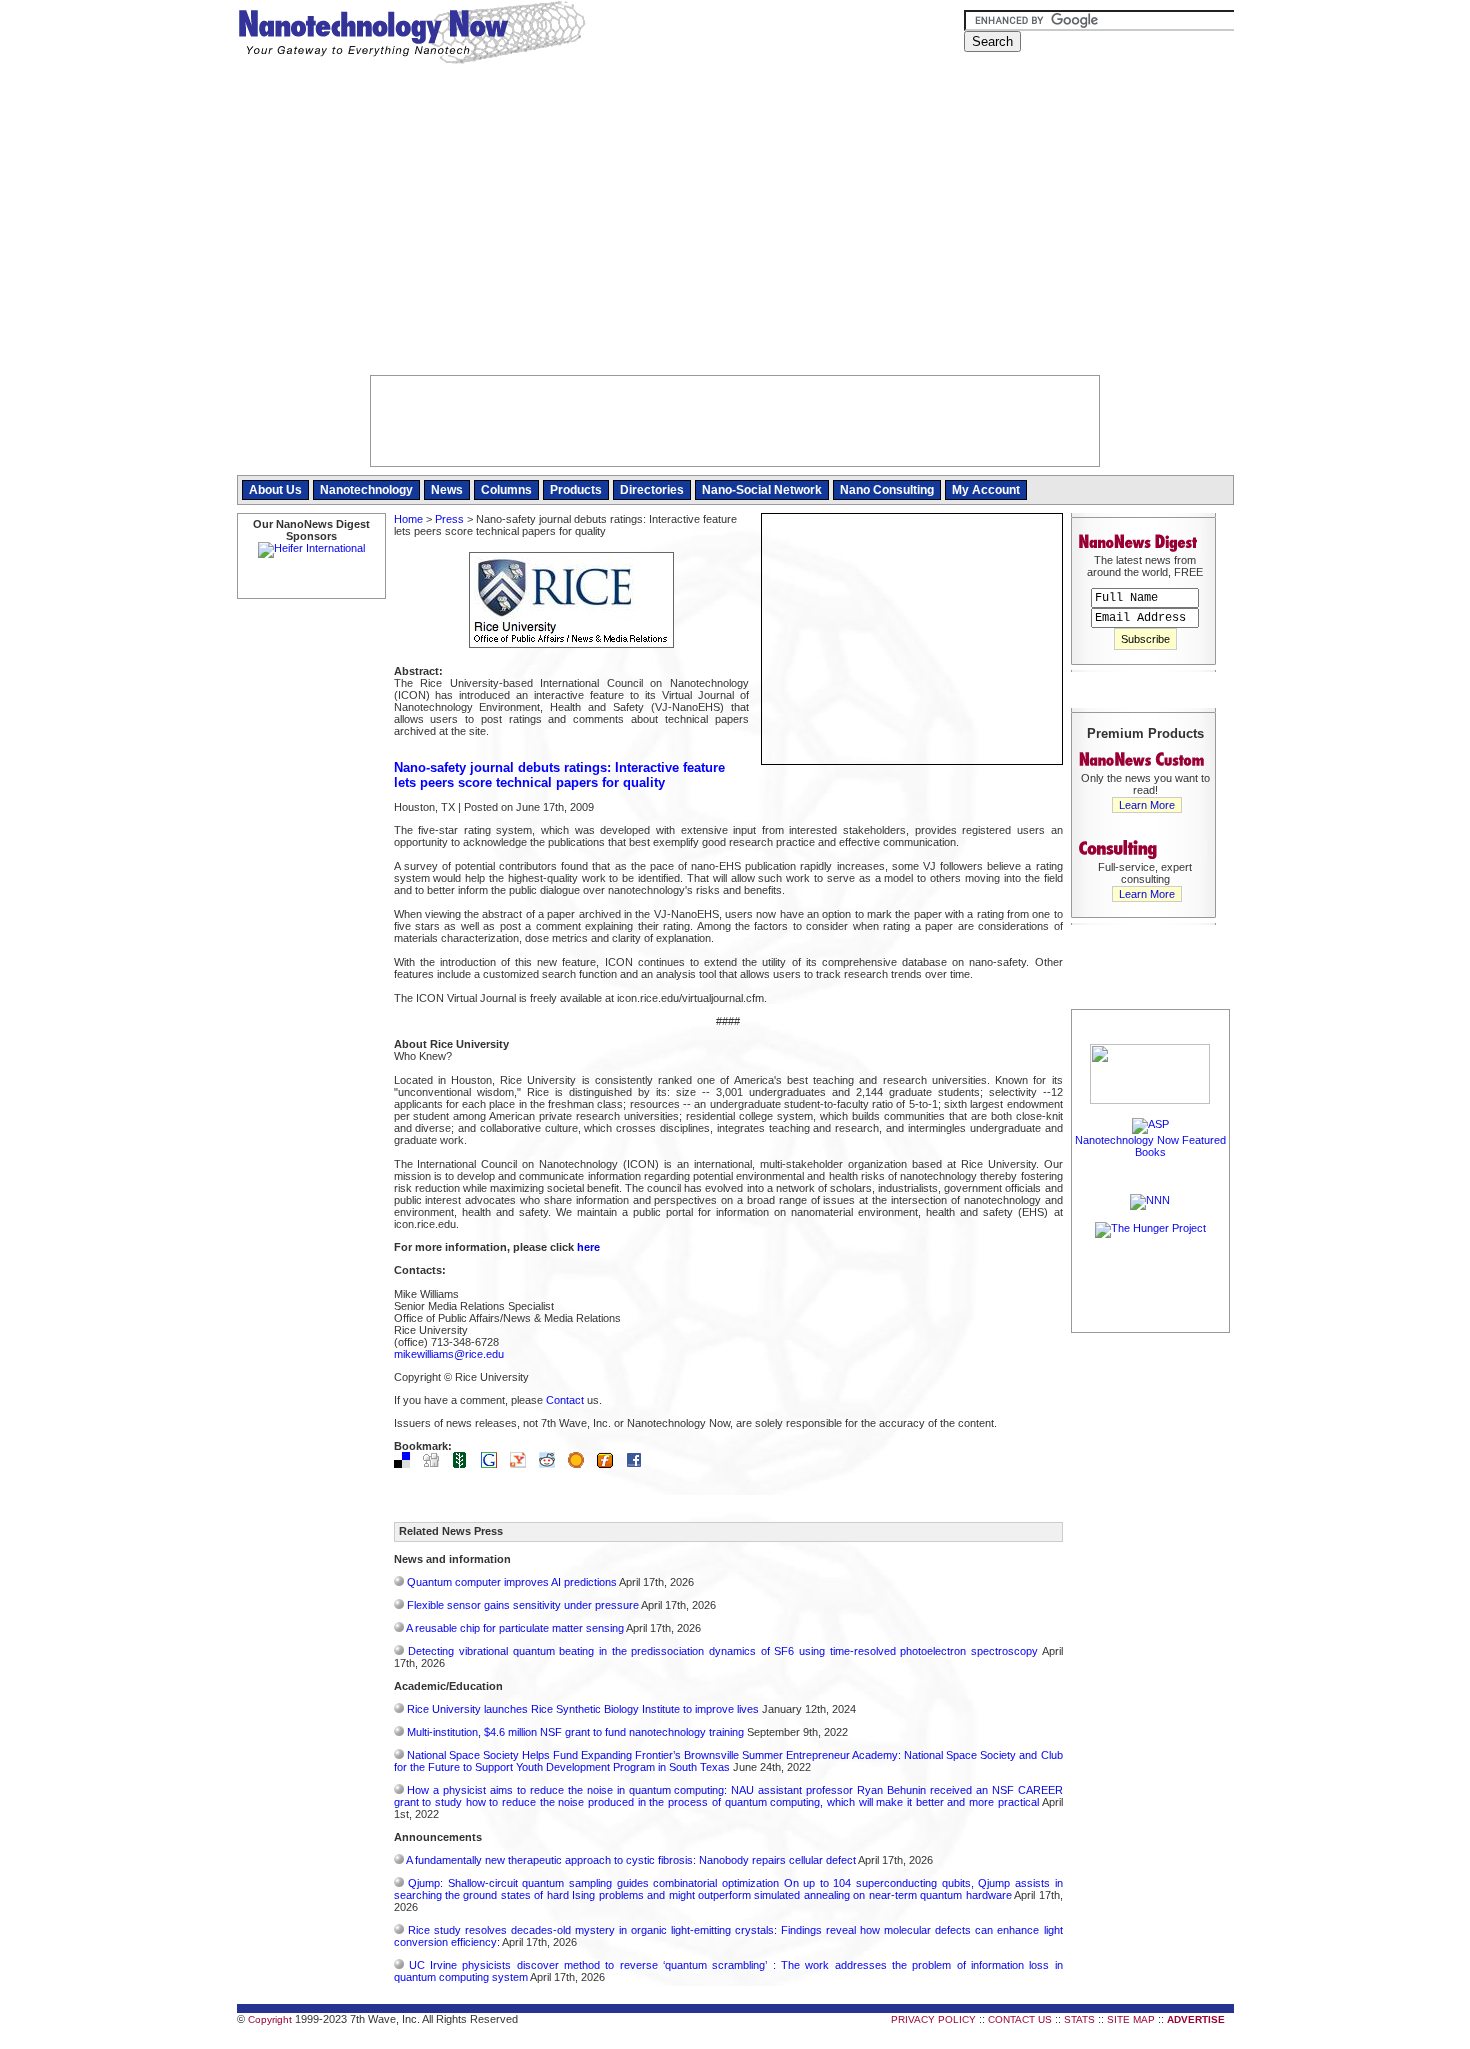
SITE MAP (1131, 2019)
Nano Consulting (887, 490)
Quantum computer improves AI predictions (512, 1582)
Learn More (1147, 805)
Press (449, 519)
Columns (506, 490)
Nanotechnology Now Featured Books (1150, 1146)
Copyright (270, 2019)
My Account (986, 490)
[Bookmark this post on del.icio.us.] (407, 1464)
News (447, 490)
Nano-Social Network (762, 490)
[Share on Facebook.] (639, 1464)
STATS (1079, 2019)
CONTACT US (1020, 2019)
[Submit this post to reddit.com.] (552, 1464)
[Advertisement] (735, 225)
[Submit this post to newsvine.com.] (465, 1464)
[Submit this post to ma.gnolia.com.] (581, 1464)
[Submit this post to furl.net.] (610, 1464)
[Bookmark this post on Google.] (494, 1464)
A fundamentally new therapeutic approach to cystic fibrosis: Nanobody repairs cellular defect (631, 1860)
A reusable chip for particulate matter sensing (515, 1628)
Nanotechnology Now (411, 35)
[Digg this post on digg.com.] (436, 1464)
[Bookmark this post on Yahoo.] (523, 1464)
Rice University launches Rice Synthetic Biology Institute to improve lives (583, 1709)
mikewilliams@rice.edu (449, 1354)
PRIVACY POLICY (933, 2019)
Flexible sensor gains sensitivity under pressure (523, 1605)
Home (408, 519)
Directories (652, 490)
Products (576, 490)
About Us (275, 490)
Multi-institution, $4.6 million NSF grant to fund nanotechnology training (575, 1732)
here (588, 1247)
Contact (565, 1400)
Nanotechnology (366, 490)
